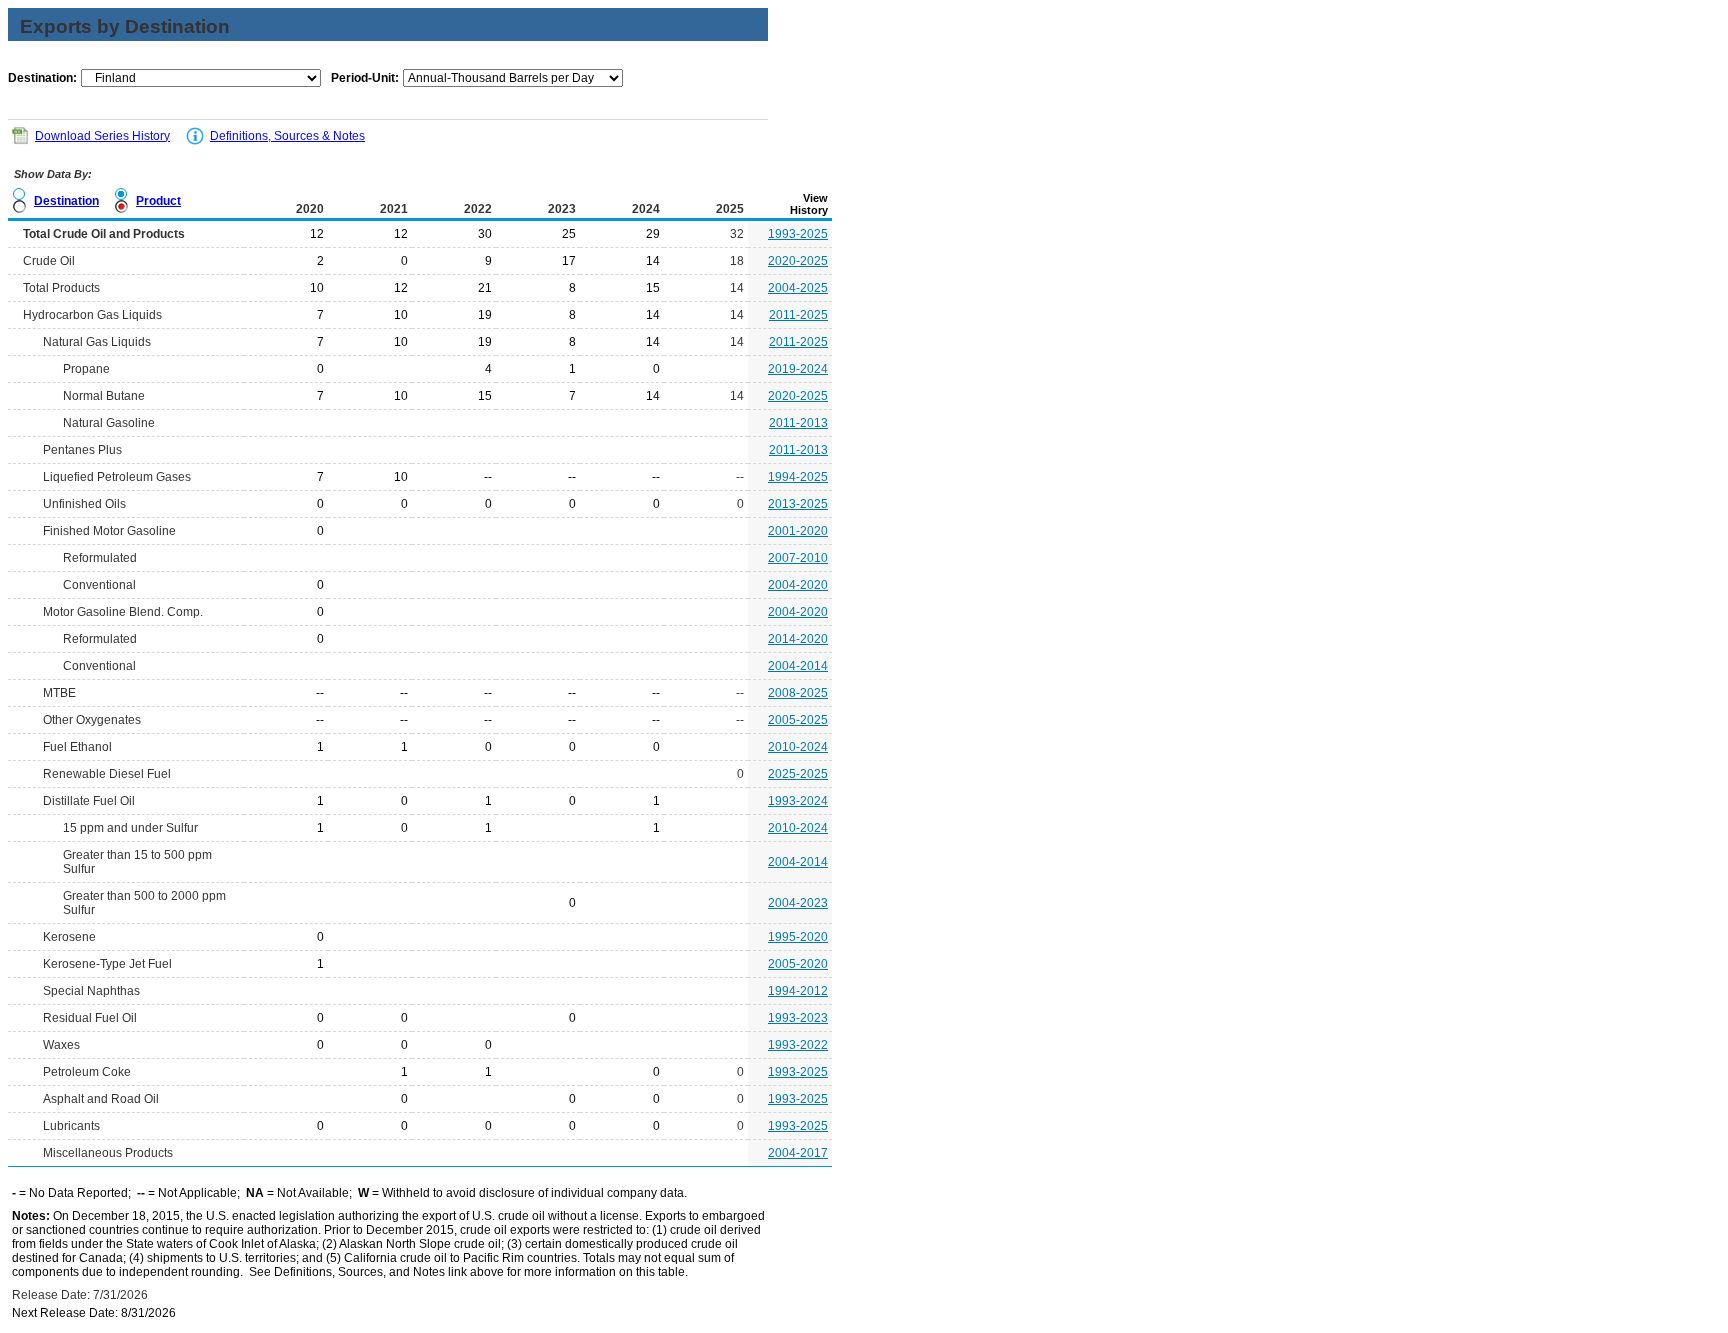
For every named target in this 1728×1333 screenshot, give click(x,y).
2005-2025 (798, 720)
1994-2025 (798, 477)
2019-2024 (798, 369)
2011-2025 (798, 315)
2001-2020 (798, 531)
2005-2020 (798, 964)
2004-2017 (798, 1153)
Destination (66, 201)
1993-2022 (798, 1045)
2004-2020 (798, 585)
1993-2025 (798, 234)
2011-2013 (798, 423)
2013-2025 (798, 504)
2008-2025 (798, 693)
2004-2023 (798, 903)
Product (158, 201)
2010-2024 (798, 747)
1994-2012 (798, 991)
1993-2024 (798, 801)
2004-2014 (798, 666)
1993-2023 (798, 1018)
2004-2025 (798, 288)
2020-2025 (798, 261)
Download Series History (102, 136)
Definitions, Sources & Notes (287, 136)
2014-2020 (798, 639)
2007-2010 (798, 558)
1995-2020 (798, 937)
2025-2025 (798, 774)
